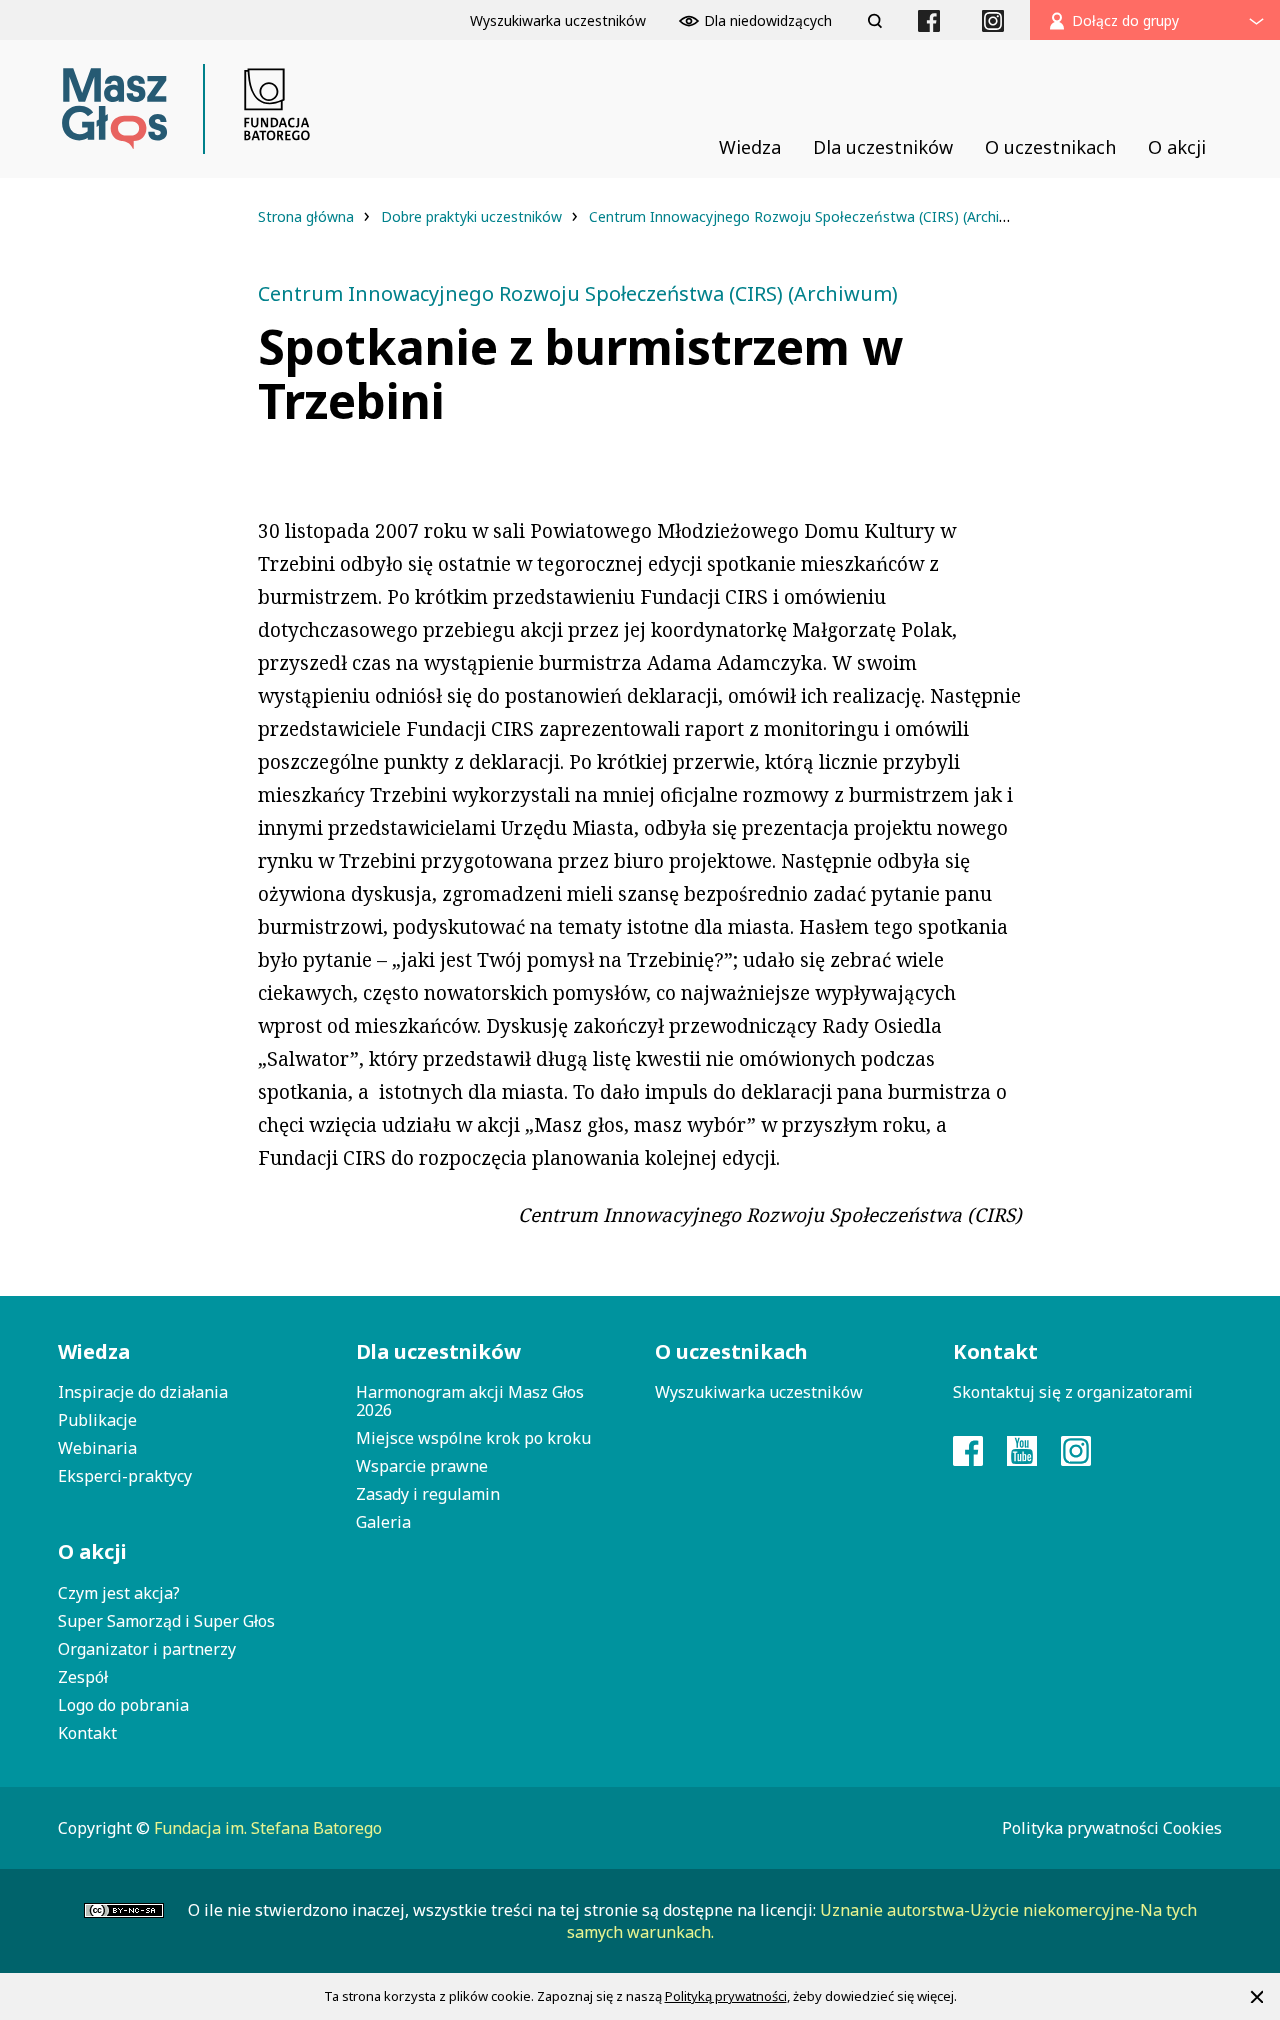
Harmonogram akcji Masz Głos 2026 (470, 1401)
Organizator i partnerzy (147, 1649)
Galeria (383, 1522)
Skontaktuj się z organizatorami (1073, 1392)
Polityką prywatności (726, 1996)
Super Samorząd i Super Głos (166, 1621)
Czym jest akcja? (119, 1593)
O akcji (92, 1551)
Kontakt (87, 1733)
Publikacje (97, 1420)
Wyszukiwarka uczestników (759, 1392)
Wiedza (94, 1351)
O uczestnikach (731, 1351)
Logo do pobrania (123, 1705)
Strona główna (308, 216)
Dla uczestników (438, 1351)
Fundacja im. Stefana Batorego (268, 1828)
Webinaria (97, 1448)
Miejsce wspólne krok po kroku (473, 1438)
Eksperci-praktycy (125, 1476)
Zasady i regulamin (428, 1494)
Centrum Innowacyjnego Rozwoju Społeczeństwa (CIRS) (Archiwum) (814, 216)
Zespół (83, 1677)
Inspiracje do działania (143, 1392)
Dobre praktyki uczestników (473, 216)
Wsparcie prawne (422, 1466)
